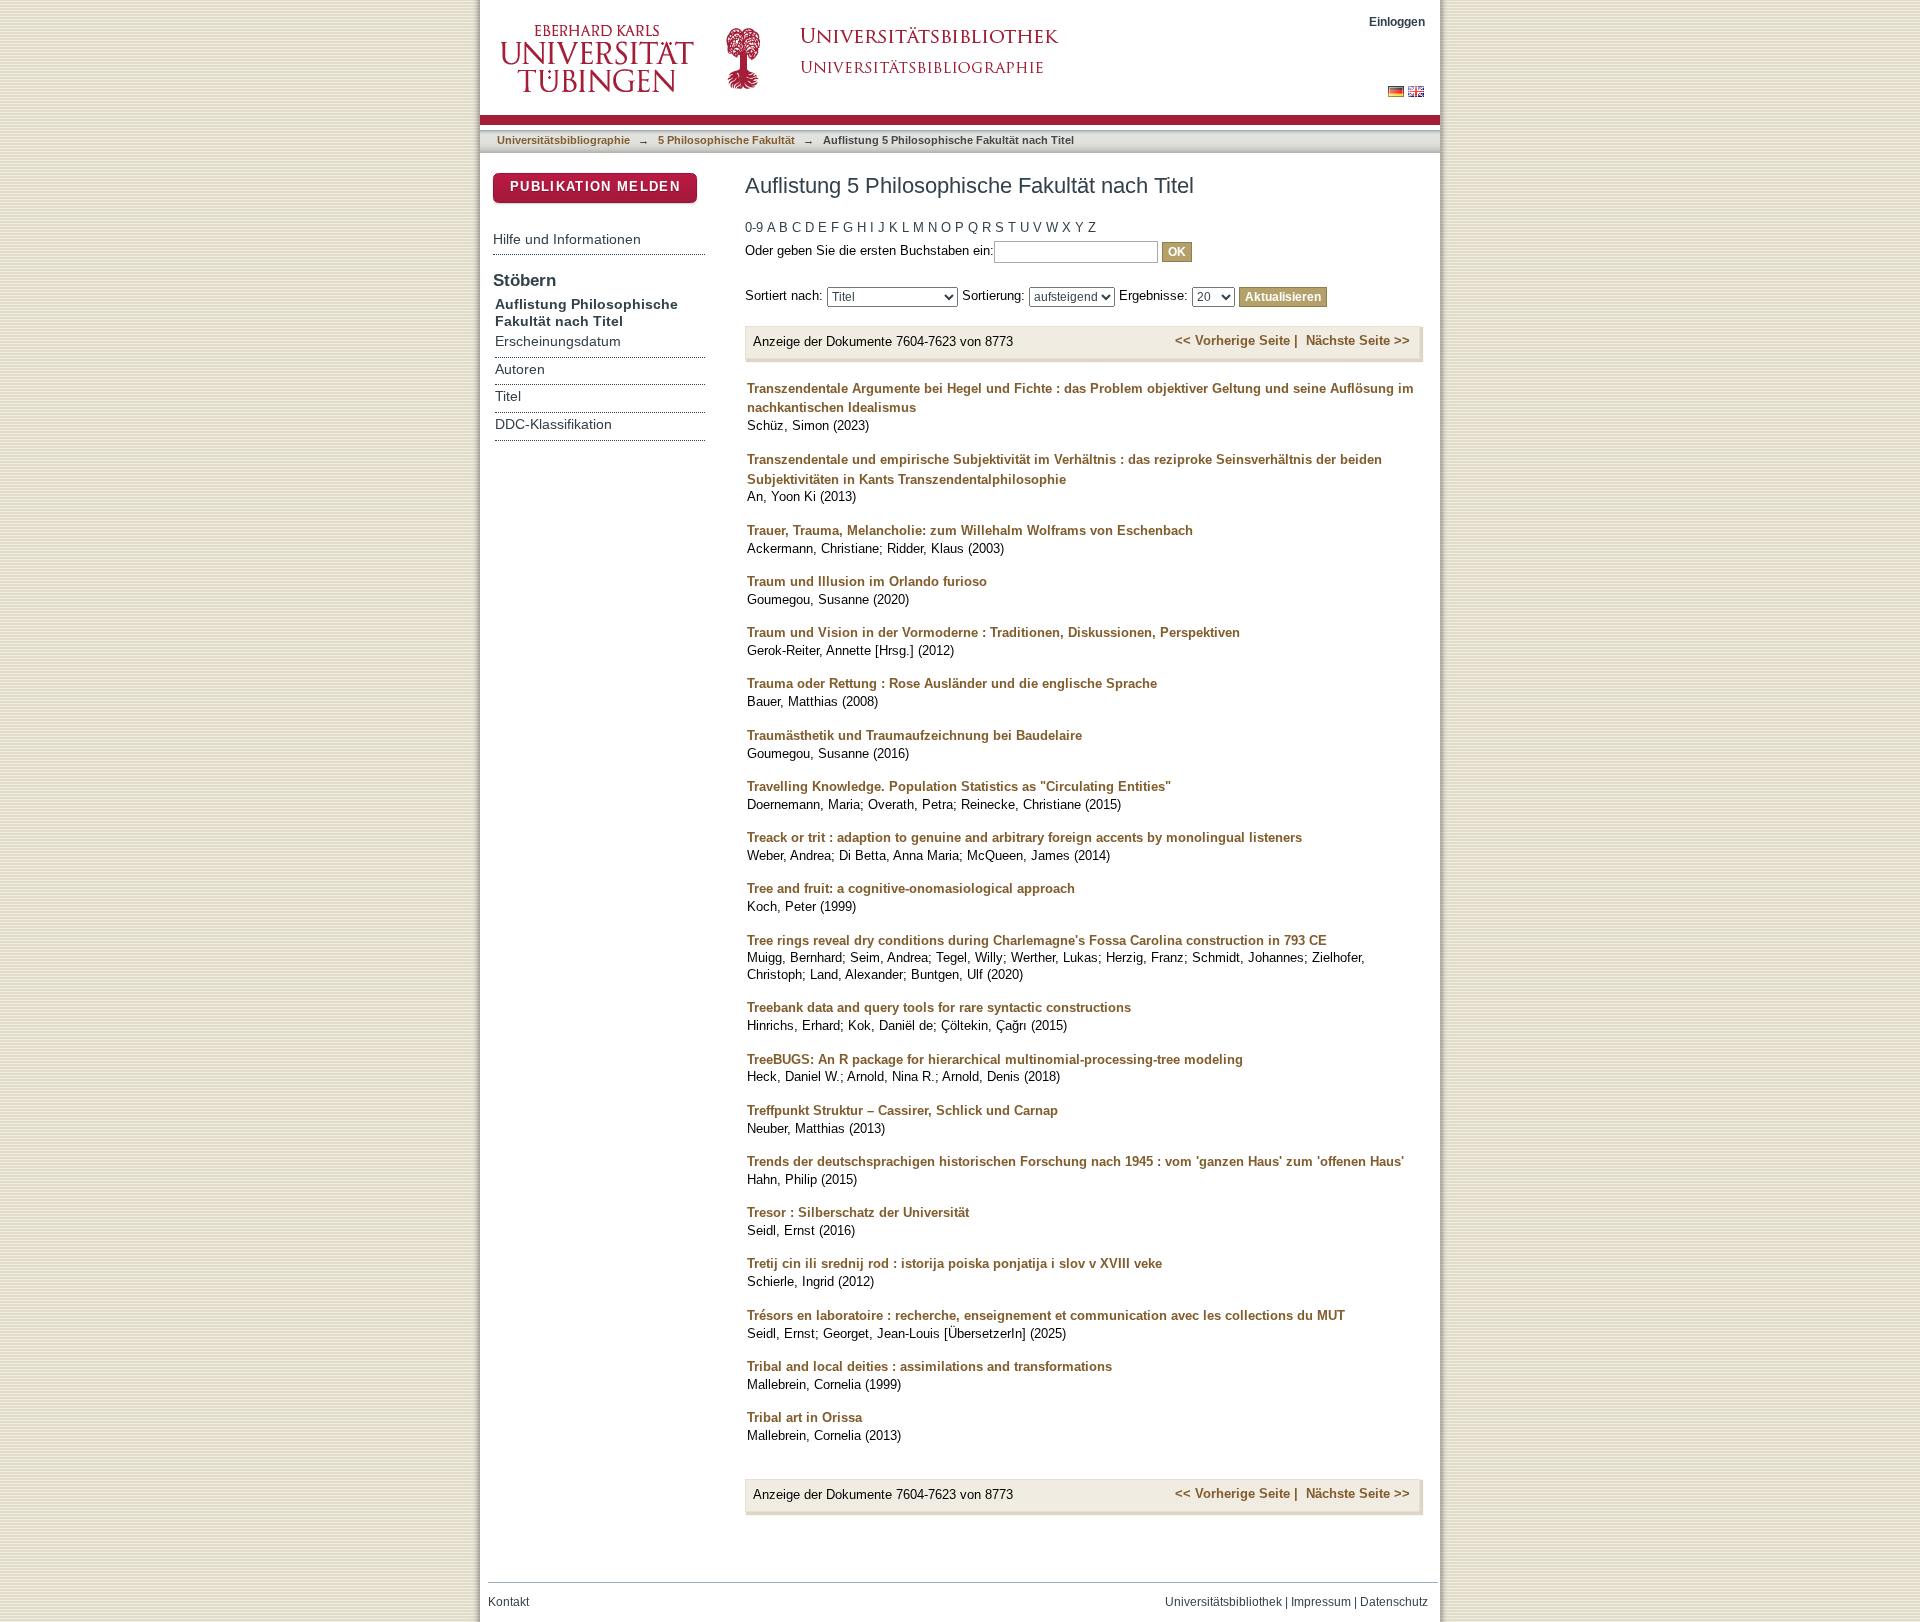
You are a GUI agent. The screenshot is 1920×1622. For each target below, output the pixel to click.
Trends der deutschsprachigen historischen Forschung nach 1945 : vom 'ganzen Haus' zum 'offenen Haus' (1075, 1161)
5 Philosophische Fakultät (726, 140)
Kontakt (508, 1602)
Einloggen (1397, 21)
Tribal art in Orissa (804, 1417)
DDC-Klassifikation (553, 424)
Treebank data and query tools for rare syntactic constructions (939, 1007)
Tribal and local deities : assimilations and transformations (929, 1366)
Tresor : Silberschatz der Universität (858, 1212)
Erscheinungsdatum (558, 341)
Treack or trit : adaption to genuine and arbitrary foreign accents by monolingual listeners (1024, 837)
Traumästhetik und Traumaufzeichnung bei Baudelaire (914, 735)
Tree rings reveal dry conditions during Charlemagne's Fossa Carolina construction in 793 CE (1037, 940)
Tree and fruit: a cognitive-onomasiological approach (911, 888)
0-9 (754, 227)
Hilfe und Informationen (567, 239)
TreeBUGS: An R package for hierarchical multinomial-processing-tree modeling (995, 1059)
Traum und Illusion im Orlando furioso (867, 581)
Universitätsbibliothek (1223, 1602)
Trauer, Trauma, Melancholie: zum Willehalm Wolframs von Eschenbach (970, 530)
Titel (508, 396)
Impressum (1321, 1602)
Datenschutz (1394, 1602)
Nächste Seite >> (1358, 340)
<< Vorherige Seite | (1236, 340)
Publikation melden (595, 186)
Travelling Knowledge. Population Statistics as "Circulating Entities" (959, 786)
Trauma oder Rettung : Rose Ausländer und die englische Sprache (952, 683)
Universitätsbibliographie (563, 140)
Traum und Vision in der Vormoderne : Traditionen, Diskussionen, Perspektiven (993, 632)
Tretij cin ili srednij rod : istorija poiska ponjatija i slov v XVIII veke (954, 1263)
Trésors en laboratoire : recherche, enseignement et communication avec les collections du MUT (1046, 1315)
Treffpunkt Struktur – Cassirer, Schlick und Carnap (902, 1110)
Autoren (520, 369)
